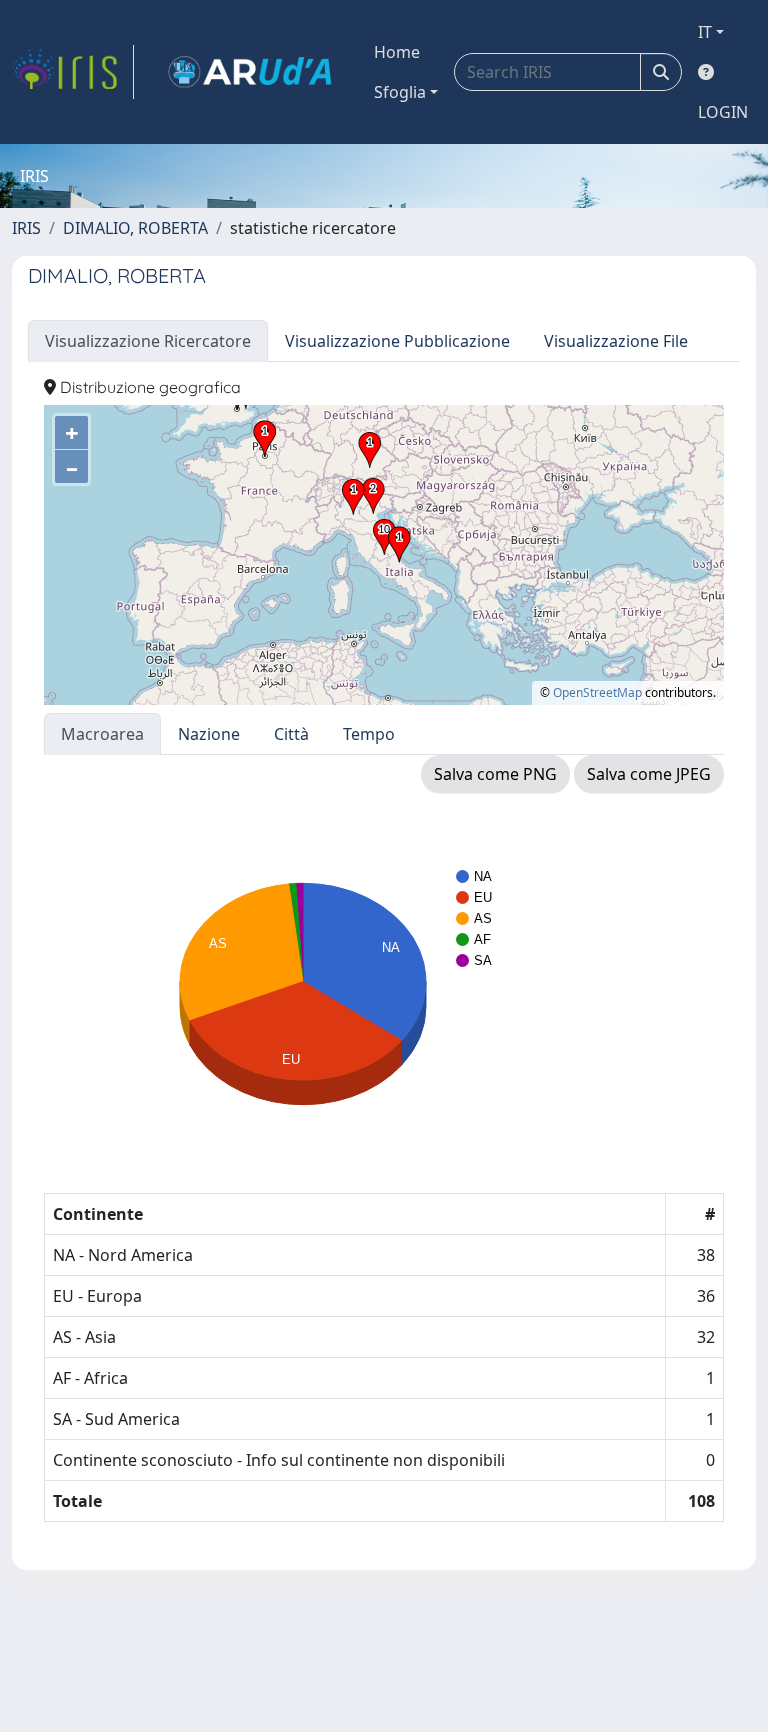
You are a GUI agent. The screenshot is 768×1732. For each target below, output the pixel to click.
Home (397, 52)
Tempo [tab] (369, 734)
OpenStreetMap (597, 692)
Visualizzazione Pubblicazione (397, 341)
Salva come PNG (495, 774)
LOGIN (723, 112)
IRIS (26, 228)
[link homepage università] (250, 72)
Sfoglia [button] (400, 92)
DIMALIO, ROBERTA (135, 228)
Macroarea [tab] (102, 734)
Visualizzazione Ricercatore (148, 341)
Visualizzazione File (616, 341)
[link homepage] (73, 72)
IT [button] (705, 32)
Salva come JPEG (649, 774)
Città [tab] (291, 734)
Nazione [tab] (209, 734)
